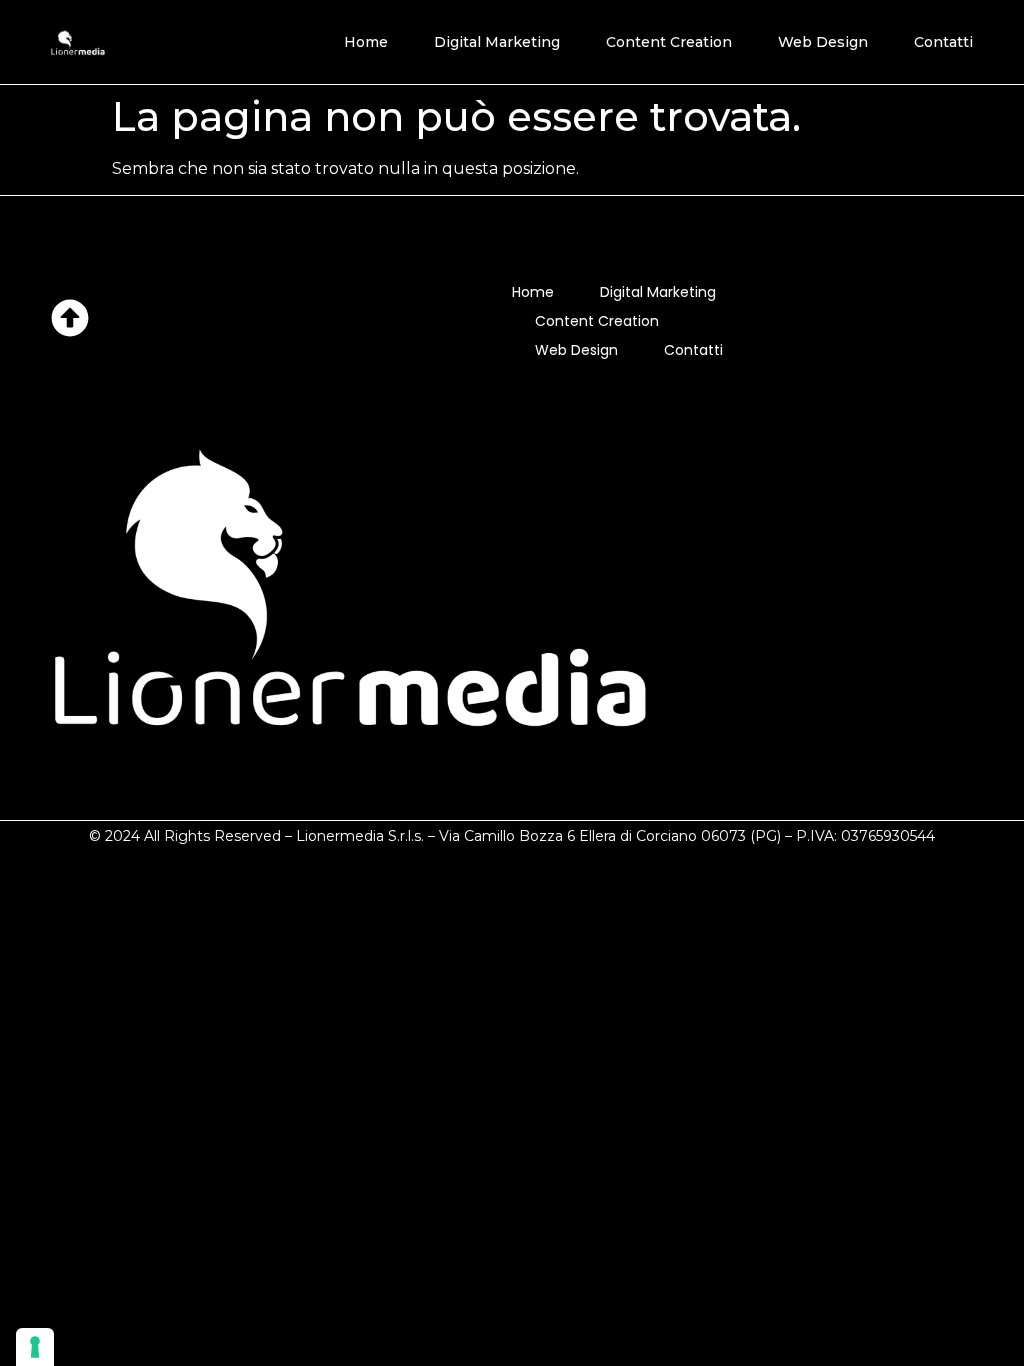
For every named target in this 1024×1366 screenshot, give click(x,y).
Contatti (943, 42)
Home (366, 42)
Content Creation (669, 42)
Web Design (823, 42)
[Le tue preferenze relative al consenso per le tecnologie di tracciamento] (35, 1347)
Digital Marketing (497, 42)
